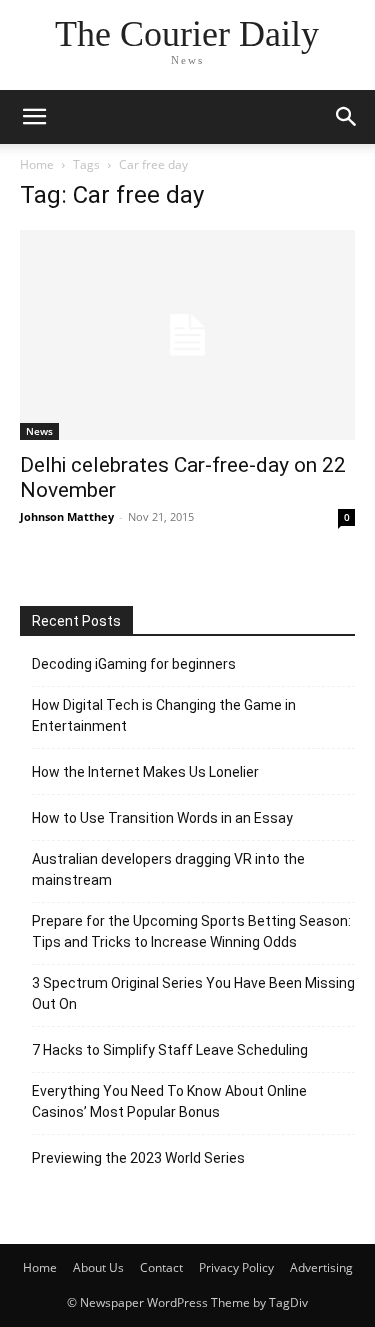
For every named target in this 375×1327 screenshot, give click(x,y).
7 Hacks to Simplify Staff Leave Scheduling (170, 1050)
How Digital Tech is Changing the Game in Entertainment (164, 715)
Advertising (321, 1267)
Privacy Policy (236, 1267)
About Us (98, 1267)
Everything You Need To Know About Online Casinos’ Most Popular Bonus (169, 1101)
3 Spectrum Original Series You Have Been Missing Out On (193, 993)
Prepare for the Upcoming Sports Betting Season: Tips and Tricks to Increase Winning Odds (191, 931)
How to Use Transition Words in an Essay (162, 818)
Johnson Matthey (67, 516)
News (39, 431)
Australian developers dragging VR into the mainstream (168, 869)
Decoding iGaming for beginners (134, 664)
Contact (161, 1267)
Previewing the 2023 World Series (138, 1158)
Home (37, 164)
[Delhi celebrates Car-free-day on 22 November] (187, 335)
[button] (34, 117)
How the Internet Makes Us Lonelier (145, 772)
